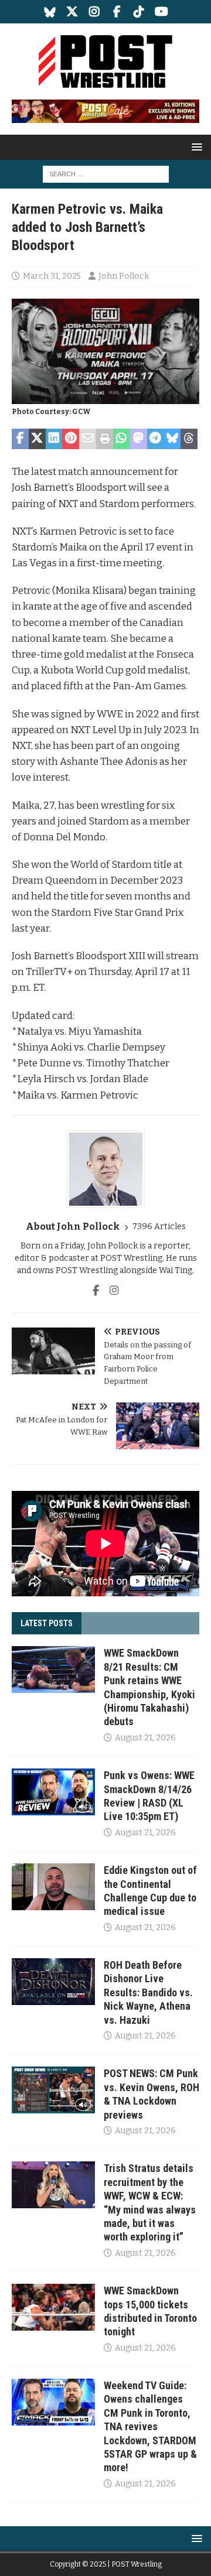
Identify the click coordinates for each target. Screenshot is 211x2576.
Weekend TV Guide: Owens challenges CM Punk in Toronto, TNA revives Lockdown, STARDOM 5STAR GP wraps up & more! (150, 2426)
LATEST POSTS (47, 1623)
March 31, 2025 (52, 276)
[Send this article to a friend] (88, 439)
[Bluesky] (50, 12)
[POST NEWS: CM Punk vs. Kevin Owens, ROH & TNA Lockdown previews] (53, 2090)
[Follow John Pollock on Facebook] (96, 1291)
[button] (195, 147)
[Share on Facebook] (20, 439)
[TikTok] (139, 12)
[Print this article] (105, 439)
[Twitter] (72, 12)
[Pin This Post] (71, 439)
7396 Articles (159, 1227)
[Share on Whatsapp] (122, 439)
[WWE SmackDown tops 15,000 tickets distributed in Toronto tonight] (53, 2307)
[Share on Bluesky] (172, 439)
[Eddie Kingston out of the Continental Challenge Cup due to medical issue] (53, 1887)
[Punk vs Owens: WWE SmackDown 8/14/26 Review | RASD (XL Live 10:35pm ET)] (53, 1792)
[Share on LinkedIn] (54, 439)
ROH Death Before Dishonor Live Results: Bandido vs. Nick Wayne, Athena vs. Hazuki (148, 1992)
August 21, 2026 (145, 1738)
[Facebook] (117, 12)
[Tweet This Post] (37, 439)
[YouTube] (161, 12)
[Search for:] (106, 174)
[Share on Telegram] (156, 439)
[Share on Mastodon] (139, 439)
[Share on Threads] (189, 439)
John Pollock (124, 276)
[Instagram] (95, 12)
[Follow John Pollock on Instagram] (110, 1291)
